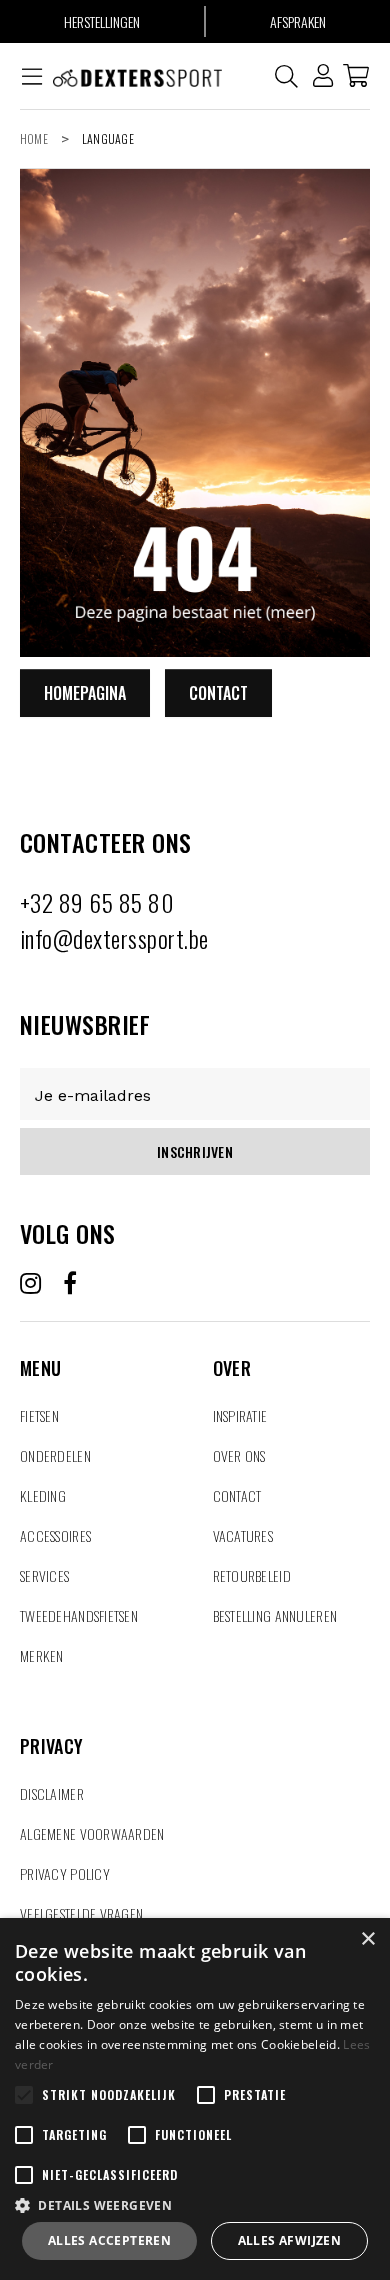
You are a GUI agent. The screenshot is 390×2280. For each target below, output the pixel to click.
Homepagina (85, 693)
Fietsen (39, 1415)
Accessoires (55, 1535)
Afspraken (298, 21)
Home (34, 138)
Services (44, 1575)
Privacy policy (65, 1873)
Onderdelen (55, 1455)
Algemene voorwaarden (92, 1833)
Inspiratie (240, 1415)
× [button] (367, 1939)
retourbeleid (252, 1575)
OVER (232, 1344)
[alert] (195, 2099)
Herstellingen (102, 21)
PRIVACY (52, 1722)
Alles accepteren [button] (109, 2240)
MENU (40, 1344)
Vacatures (243, 1535)
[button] (195, 2204)
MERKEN (42, 1655)
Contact (218, 693)
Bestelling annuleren (275, 1615)
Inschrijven (195, 1151)
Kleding (43, 1495)
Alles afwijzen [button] (290, 2240)
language (108, 138)
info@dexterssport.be (114, 938)
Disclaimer (52, 1793)
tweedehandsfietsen (79, 1615)
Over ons (239, 1455)
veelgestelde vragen (81, 1913)
